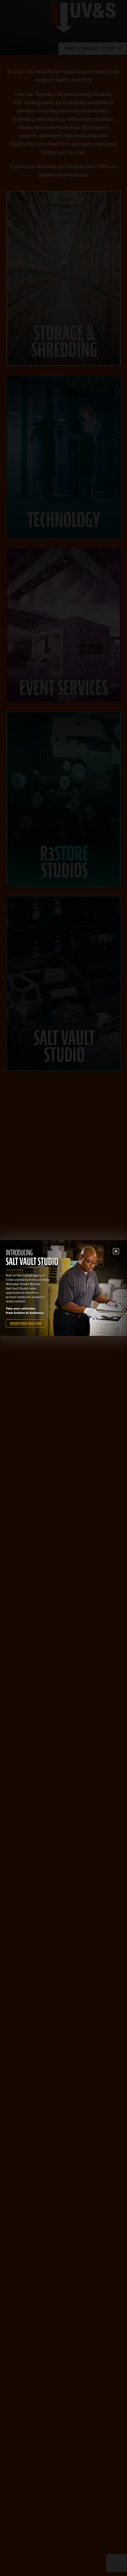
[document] (63, 1288)
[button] (116, 1251)
